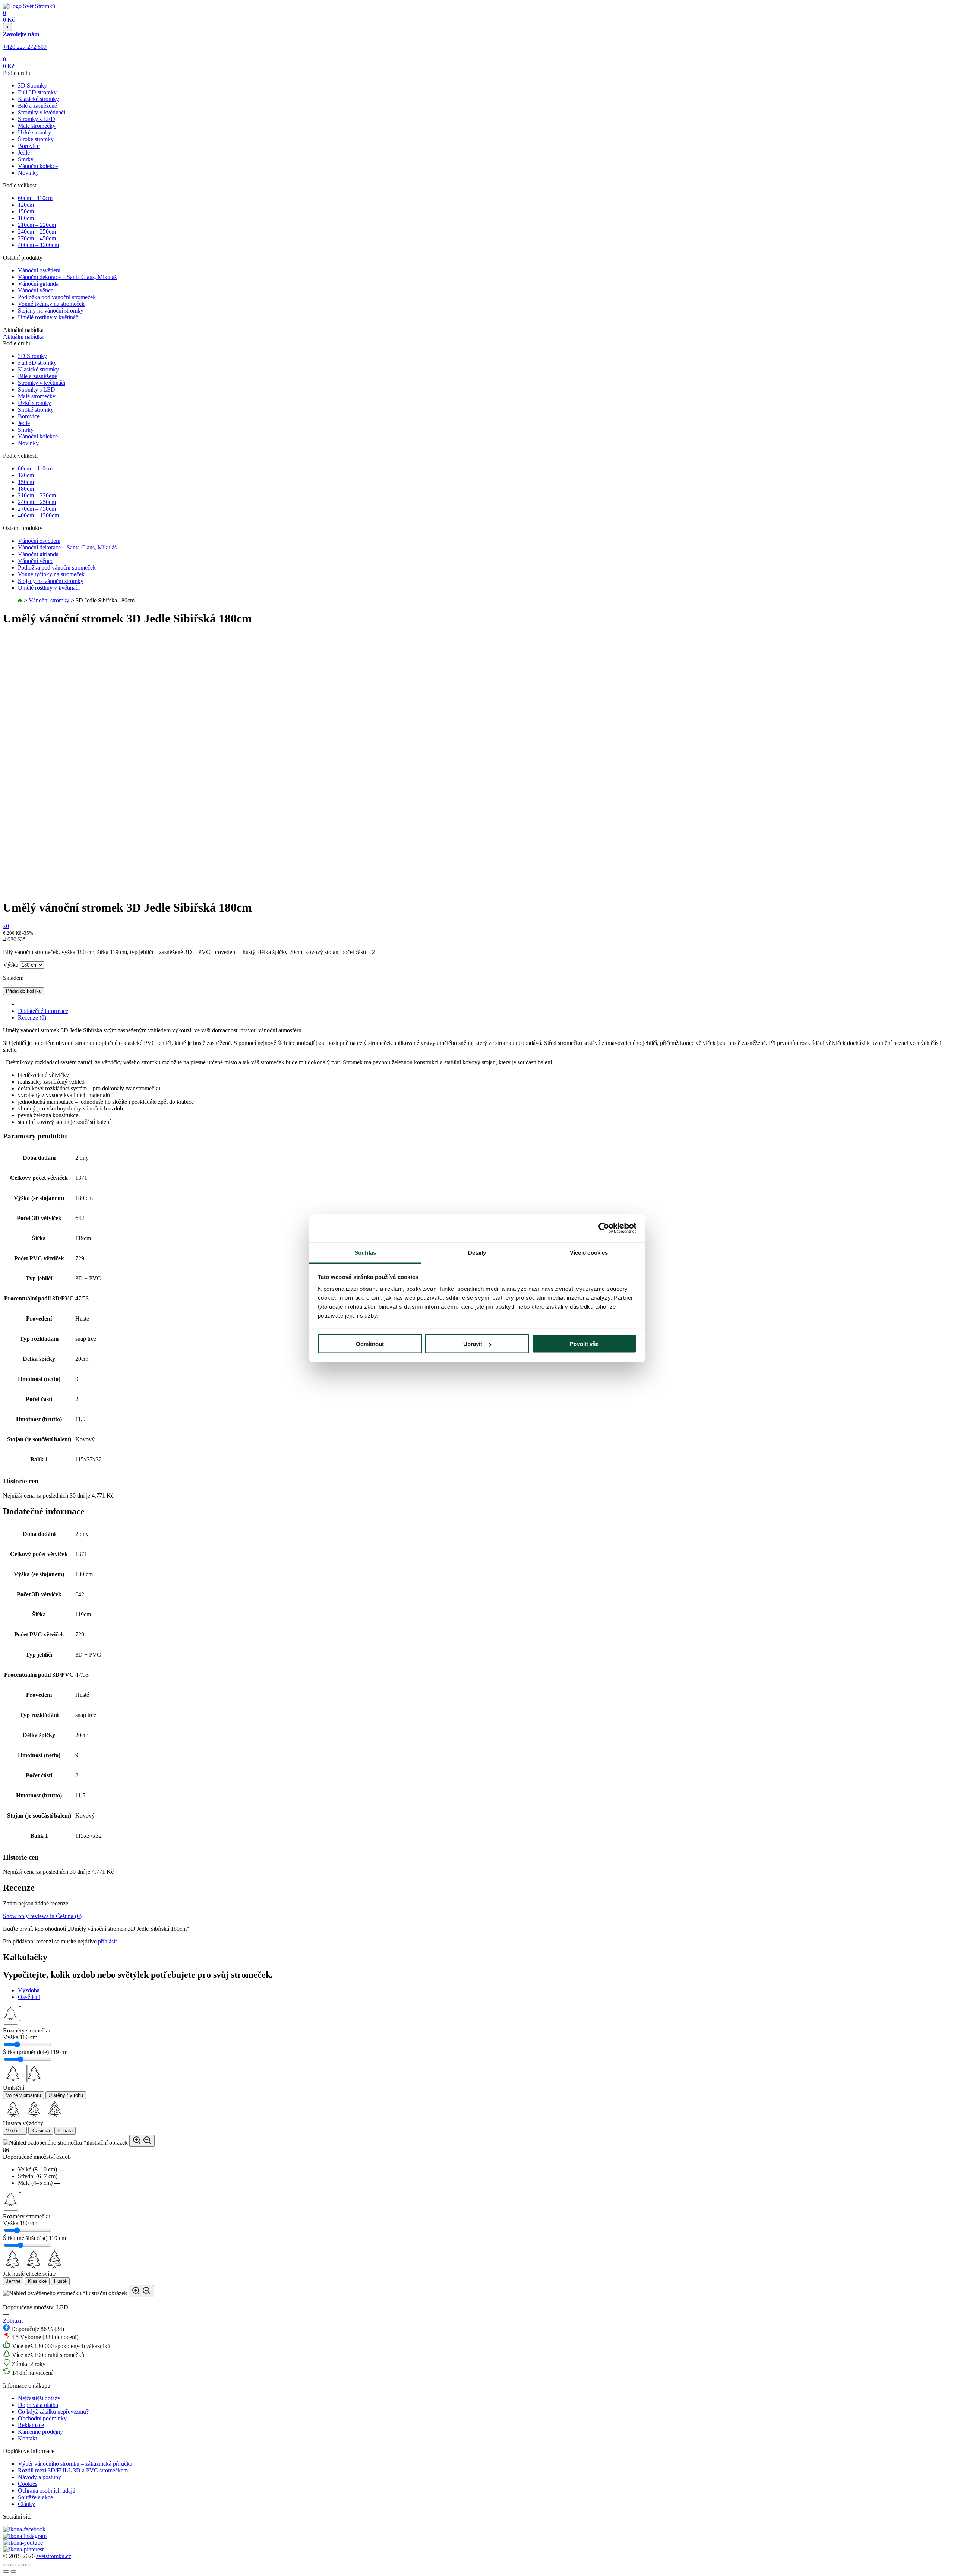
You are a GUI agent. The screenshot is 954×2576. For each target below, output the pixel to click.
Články (26, 2504)
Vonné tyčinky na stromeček (51, 304)
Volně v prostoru (23, 2095)
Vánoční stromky (49, 600)
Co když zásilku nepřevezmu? (53, 2412)
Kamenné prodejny (40, 2432)
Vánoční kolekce (38, 166)
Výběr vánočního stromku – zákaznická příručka (75, 2464)
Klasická (41, 2131)
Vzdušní (15, 2131)
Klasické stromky (38, 99)
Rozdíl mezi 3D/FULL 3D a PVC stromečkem (73, 2470)
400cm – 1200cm (38, 245)
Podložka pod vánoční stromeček (57, 297)
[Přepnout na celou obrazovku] (21, 2565)
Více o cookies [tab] (589, 1252)
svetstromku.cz (54, 2556)
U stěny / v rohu (66, 2095)
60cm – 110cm (35, 198)
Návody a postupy (40, 2477)
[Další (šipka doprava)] (13, 2572)
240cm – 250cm (37, 232)
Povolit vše (584, 1344)
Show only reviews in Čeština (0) (42, 1916)
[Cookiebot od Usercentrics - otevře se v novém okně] (604, 1228)
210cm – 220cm (37, 225)
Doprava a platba (38, 2405)
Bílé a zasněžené (37, 106)
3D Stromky (32, 85)
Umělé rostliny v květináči (49, 317)
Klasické (37, 2281)
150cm (26, 211)
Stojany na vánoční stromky (51, 310)
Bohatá (65, 2131)
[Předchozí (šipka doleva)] (6, 2572)
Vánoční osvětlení (39, 270)
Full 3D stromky (37, 92)
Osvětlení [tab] (29, 1997)
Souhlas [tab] (365, 1252)
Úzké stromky (34, 132)
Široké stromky (36, 139)
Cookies (28, 2484)
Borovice (29, 146)
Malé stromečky (37, 126)
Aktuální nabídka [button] (23, 337)
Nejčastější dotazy (39, 2398)
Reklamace (31, 2425)
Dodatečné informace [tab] (43, 1011)
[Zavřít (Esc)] (6, 2565)
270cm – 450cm (37, 238)
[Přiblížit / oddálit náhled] (142, 2141)
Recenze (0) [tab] (32, 1018)
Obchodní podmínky (42, 2418)
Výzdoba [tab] (29, 1990)
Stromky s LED (37, 119)
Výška (11, 965)
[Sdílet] (13, 2565)
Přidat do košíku (24, 991)
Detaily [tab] (477, 1252)
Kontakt (27, 2438)
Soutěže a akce (35, 2497)
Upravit (473, 1344)
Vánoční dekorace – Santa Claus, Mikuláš (67, 277)
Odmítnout (370, 1344)
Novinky (28, 173)
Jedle (24, 153)
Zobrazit (13, 2321)
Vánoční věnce (36, 290)
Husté (60, 2281)
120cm (26, 205)
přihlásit (107, 1941)
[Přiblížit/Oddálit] (28, 2565)
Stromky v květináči (42, 112)
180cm (26, 218)
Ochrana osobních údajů (47, 2491)
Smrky (26, 159)
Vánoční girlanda (38, 284)
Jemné (13, 2281)
